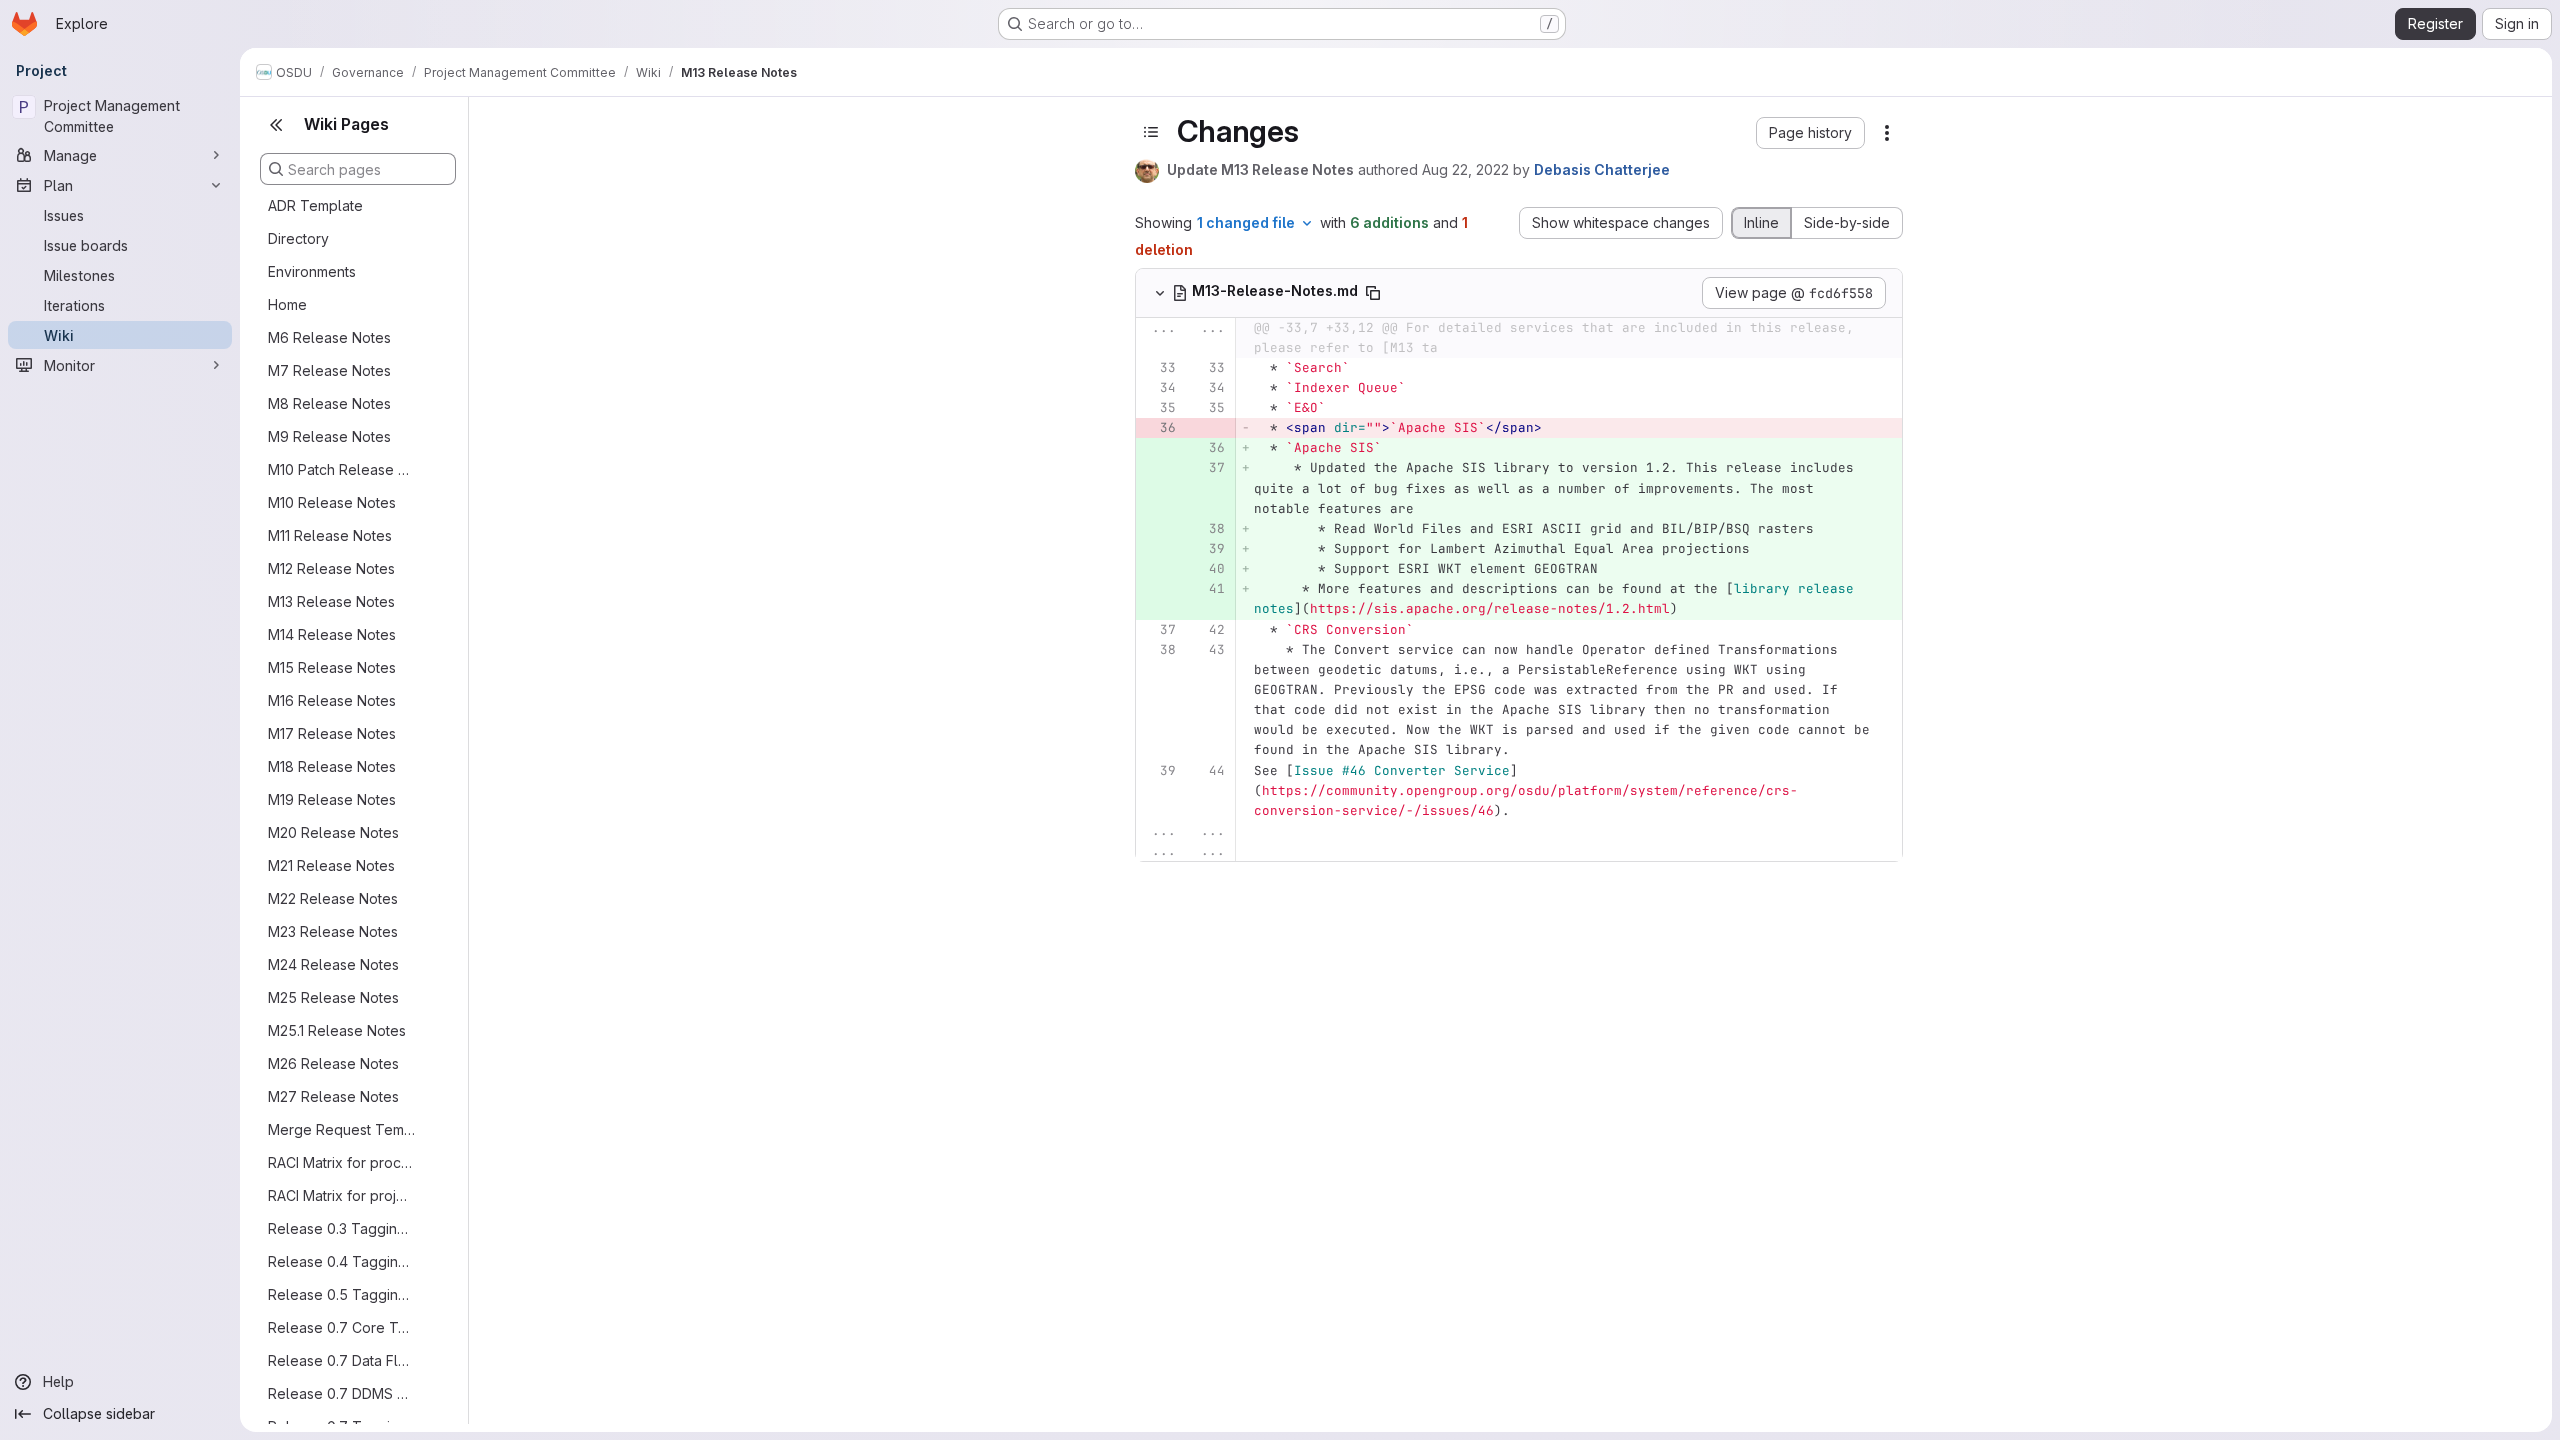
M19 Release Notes (332, 799)
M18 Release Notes (332, 766)
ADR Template (315, 205)
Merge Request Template (342, 1129)
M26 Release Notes (333, 1063)
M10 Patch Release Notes (342, 469)
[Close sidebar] (276, 125)
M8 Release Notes (329, 403)
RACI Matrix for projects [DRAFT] (342, 1195)
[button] (1810, 133)
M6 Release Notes (329, 337)
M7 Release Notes (329, 370)
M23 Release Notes (333, 931)
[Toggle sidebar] (1151, 132)
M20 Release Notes (333, 832)
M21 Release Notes (331, 865)
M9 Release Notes (329, 436)
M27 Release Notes (333, 1096)
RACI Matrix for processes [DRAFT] (342, 1162)
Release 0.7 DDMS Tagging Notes (342, 1393)
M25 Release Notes (333, 997)
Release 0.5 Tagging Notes (342, 1294)
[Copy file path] (1373, 293)
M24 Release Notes (333, 964)
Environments (312, 271)
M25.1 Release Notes (337, 1030)
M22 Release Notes (333, 898)
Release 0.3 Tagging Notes (342, 1228)
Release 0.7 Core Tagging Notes (342, 1327)
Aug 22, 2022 (1465, 169)
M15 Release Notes (332, 667)
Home (287, 304)
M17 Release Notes (332, 733)
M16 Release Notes (332, 700)
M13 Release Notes (331, 601)
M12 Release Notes (331, 568)
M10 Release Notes (332, 502)
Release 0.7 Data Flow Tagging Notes (342, 1360)
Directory (298, 238)
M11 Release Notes (330, 535)
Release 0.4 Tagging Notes (342, 1261)
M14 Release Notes (332, 634)
